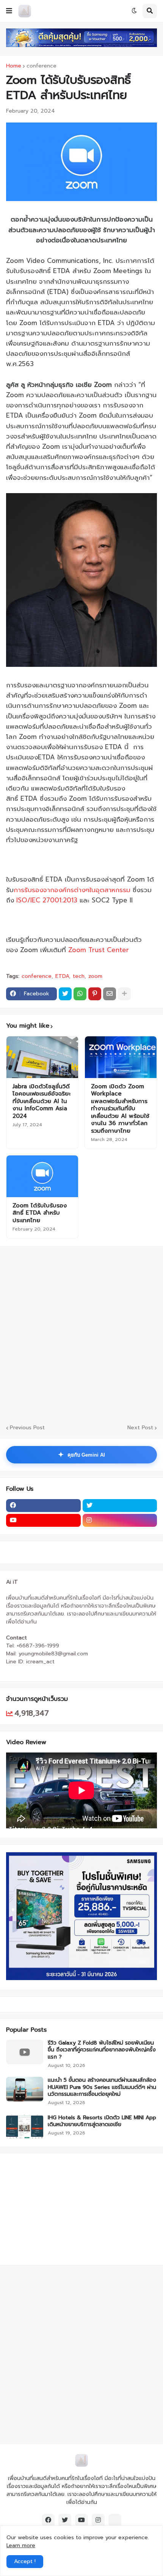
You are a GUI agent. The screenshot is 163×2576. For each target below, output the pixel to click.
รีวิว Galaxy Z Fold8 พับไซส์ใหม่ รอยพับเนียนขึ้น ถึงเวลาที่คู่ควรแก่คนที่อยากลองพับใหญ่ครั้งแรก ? (102, 2050)
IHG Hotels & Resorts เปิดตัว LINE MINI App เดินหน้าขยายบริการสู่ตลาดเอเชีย (102, 2121)
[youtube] (43, 1520)
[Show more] (124, 994)
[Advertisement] (81, 1334)
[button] (9, 11)
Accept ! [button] (25, 2561)
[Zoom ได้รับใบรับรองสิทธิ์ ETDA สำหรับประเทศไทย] (42, 1176)
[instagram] (120, 1520)
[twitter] (120, 1506)
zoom (95, 976)
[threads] (115, 2520)
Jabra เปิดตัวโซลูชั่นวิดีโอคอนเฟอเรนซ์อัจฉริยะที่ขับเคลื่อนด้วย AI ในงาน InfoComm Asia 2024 (42, 1102)
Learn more (21, 2545)
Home (14, 66)
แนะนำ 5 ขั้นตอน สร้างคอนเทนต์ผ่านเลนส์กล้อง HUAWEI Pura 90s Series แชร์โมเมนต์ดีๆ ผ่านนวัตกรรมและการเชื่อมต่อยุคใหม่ (102, 2087)
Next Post (140, 1428)
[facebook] (43, 1506)
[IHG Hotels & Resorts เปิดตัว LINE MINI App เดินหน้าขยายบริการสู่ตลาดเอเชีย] (25, 2127)
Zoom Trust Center (99, 950)
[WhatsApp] (80, 994)
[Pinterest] (95, 994)
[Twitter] (65, 994)
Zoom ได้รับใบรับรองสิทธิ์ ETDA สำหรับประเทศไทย (40, 1213)
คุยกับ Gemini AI (81, 1455)
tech (79, 976)
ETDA (62, 976)
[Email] (110, 994)
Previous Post (27, 1428)
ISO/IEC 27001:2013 (47, 900)
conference (42, 66)
